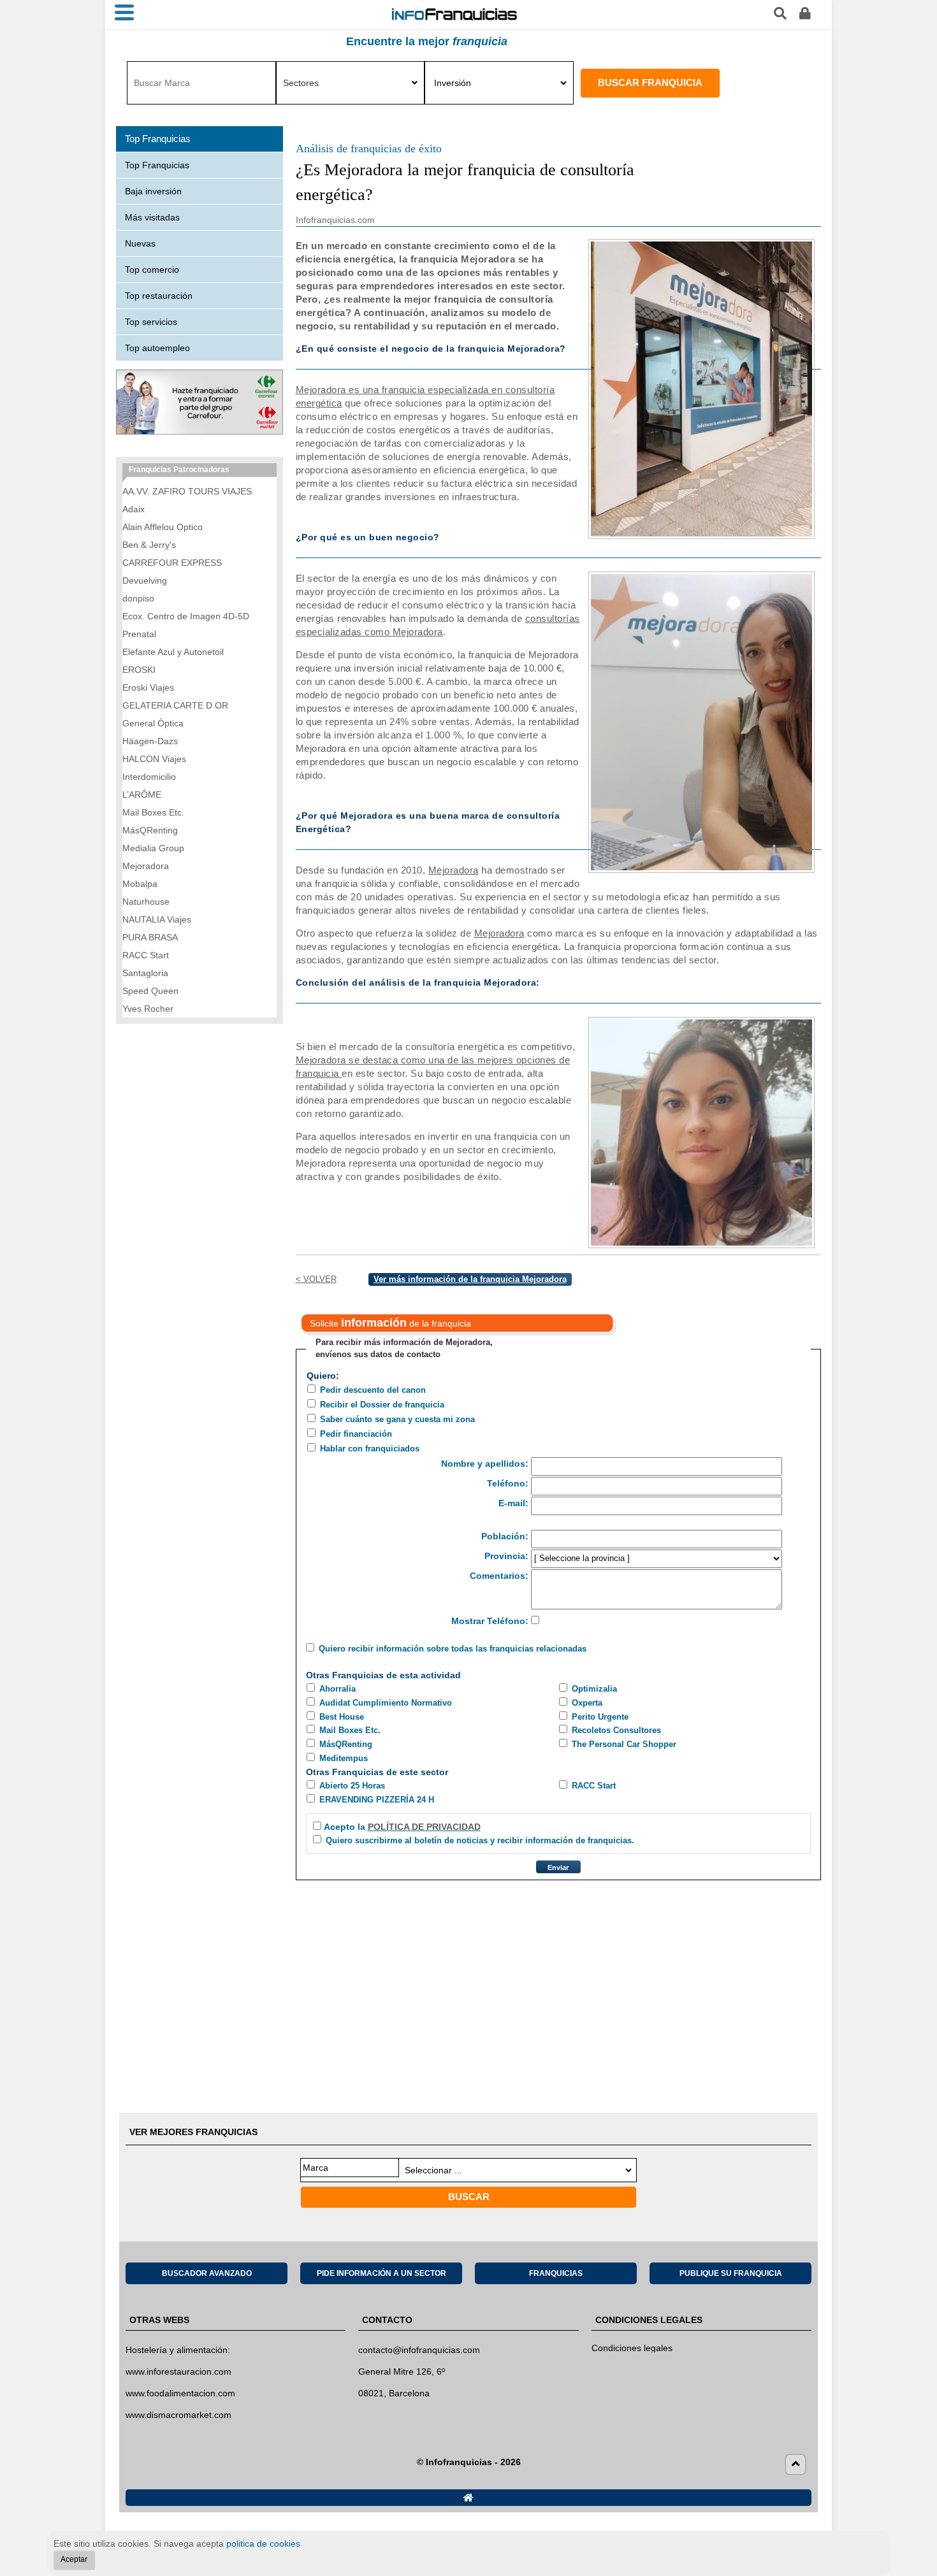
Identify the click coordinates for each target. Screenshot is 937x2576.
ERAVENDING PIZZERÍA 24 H (377, 1800)
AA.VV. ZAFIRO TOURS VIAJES (187, 491)
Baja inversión (153, 191)
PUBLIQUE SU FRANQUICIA (731, 2273)
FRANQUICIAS (556, 2273)
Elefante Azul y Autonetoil (173, 652)
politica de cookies (263, 2544)
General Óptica (153, 723)
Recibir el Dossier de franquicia (382, 1405)
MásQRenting (346, 1744)
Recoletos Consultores (616, 1730)
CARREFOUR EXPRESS (172, 563)
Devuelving (145, 580)
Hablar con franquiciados (370, 1449)
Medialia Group (153, 848)
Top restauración (159, 296)
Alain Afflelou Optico (163, 527)
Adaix (134, 509)
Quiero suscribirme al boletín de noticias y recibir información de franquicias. (480, 1840)
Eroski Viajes (148, 687)
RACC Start (594, 1786)
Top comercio (152, 270)
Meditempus (344, 1758)
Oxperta (587, 1703)
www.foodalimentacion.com (180, 2393)
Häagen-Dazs (150, 741)
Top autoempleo (157, 348)
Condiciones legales (632, 2348)
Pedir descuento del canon (373, 1390)
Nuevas (140, 243)
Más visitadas (152, 217)
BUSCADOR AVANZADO (207, 2273)
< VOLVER (316, 1279)
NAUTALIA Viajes (157, 919)
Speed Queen (150, 991)
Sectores (301, 83)
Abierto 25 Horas (352, 1786)
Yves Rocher (148, 1009)
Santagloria (145, 973)
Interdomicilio (149, 777)
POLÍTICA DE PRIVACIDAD (424, 1827)
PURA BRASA (150, 937)
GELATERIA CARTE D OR (175, 705)
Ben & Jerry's (149, 545)
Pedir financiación (356, 1434)
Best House (342, 1717)
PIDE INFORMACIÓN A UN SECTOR (381, 2273)
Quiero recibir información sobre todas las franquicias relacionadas (453, 1649)
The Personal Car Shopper (624, 1744)
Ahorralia (338, 1689)
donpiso (138, 598)
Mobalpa (140, 884)
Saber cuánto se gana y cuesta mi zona (397, 1419)
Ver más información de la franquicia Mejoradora (470, 1279)
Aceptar (74, 2559)
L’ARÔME (142, 795)
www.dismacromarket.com (178, 2415)
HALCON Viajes (154, 759)
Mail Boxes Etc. (350, 1730)
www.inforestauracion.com (178, 2371)
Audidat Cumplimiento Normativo (386, 1703)
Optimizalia (594, 1689)
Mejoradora (454, 870)
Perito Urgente (600, 1717)
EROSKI (139, 670)
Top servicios (151, 322)
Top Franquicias (157, 165)
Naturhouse (146, 902)
